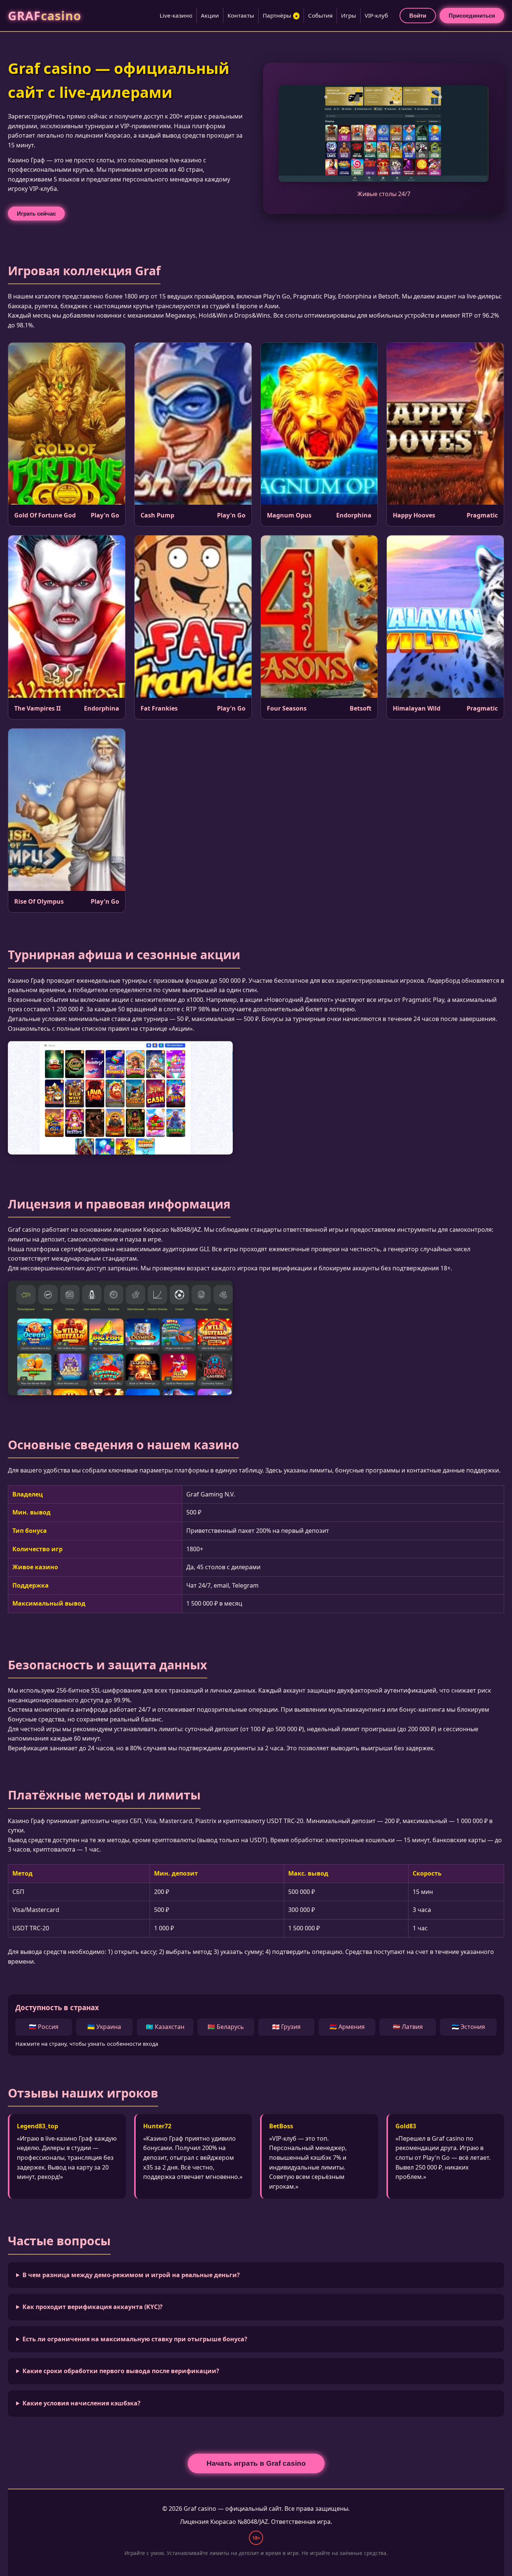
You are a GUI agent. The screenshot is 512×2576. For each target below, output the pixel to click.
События (320, 15)
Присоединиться (472, 16)
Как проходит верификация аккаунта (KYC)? (93, 2307)
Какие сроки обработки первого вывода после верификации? (121, 2371)
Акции (210, 15)
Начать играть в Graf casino (256, 2463)
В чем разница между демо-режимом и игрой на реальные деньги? (131, 2275)
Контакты (241, 15)
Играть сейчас (36, 214)
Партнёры (281, 15)
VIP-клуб (376, 15)
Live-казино (176, 15)
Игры (349, 15)
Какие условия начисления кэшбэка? (82, 2403)
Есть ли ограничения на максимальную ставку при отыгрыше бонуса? (135, 2339)
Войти (418, 16)
